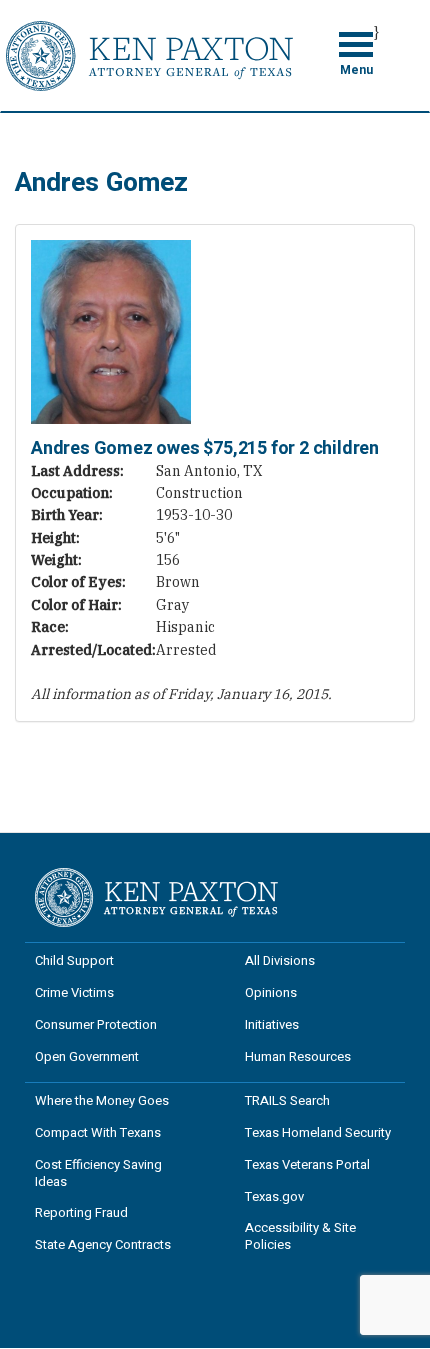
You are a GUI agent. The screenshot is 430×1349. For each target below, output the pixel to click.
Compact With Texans (98, 1132)
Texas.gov (274, 1196)
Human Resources (298, 1056)
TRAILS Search (287, 1100)
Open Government (87, 1056)
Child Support (74, 960)
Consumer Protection (96, 1024)
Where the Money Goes (102, 1100)
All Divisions (280, 960)
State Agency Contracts (103, 1244)
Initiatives (272, 1024)
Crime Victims (74, 992)
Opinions (271, 992)
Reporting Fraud (81, 1212)
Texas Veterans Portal (307, 1164)
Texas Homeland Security (318, 1132)
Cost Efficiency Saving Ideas (98, 1173)
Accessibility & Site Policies (300, 1236)
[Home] (149, 54)
